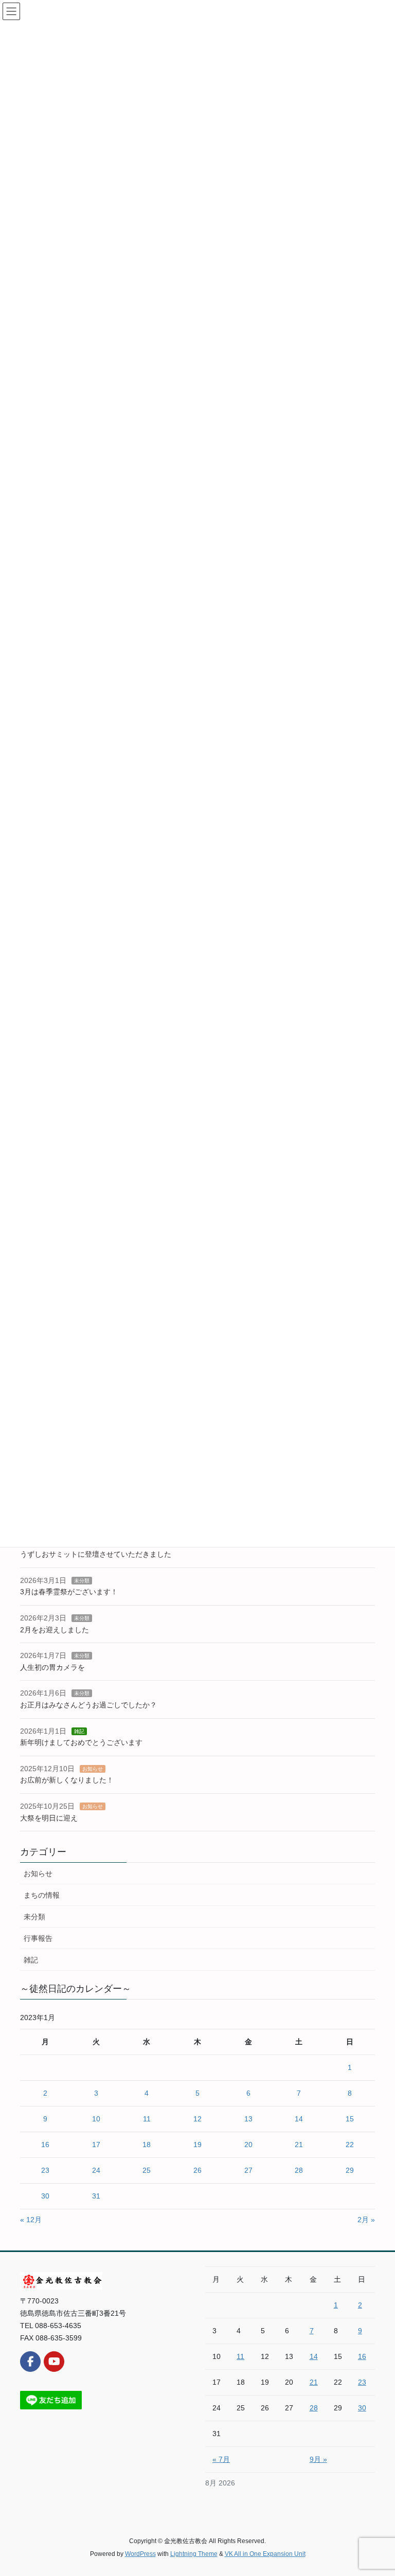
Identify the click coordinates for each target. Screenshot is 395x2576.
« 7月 (221, 2459)
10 (96, 2119)
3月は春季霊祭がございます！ (69, 1592)
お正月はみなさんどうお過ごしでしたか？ (88, 1705)
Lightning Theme (194, 2554)
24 (96, 2170)
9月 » (318, 2459)
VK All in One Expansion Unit (265, 2554)
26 (197, 2170)
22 (350, 2145)
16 (45, 2145)
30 (45, 2196)
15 (350, 2119)
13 (248, 2119)
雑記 (79, 1731)
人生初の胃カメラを (52, 1667)
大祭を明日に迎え (49, 1818)
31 (96, 2196)
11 (147, 2119)
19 (197, 2145)
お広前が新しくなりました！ (67, 1780)
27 (248, 2170)
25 (147, 2170)
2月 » (366, 2220)
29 (350, 2170)
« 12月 (31, 2220)
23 (45, 2170)
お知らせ (93, 1769)
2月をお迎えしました (55, 1630)
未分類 (82, 1581)
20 (248, 2145)
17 (96, 2145)
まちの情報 (42, 1895)
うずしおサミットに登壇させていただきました (96, 1554)
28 (299, 2170)
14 (299, 2119)
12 (197, 2119)
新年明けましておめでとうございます (81, 1742)
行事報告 (38, 1938)
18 (147, 2145)
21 (299, 2145)
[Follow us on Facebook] (30, 2362)
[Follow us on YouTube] (54, 2362)
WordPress (140, 2554)
